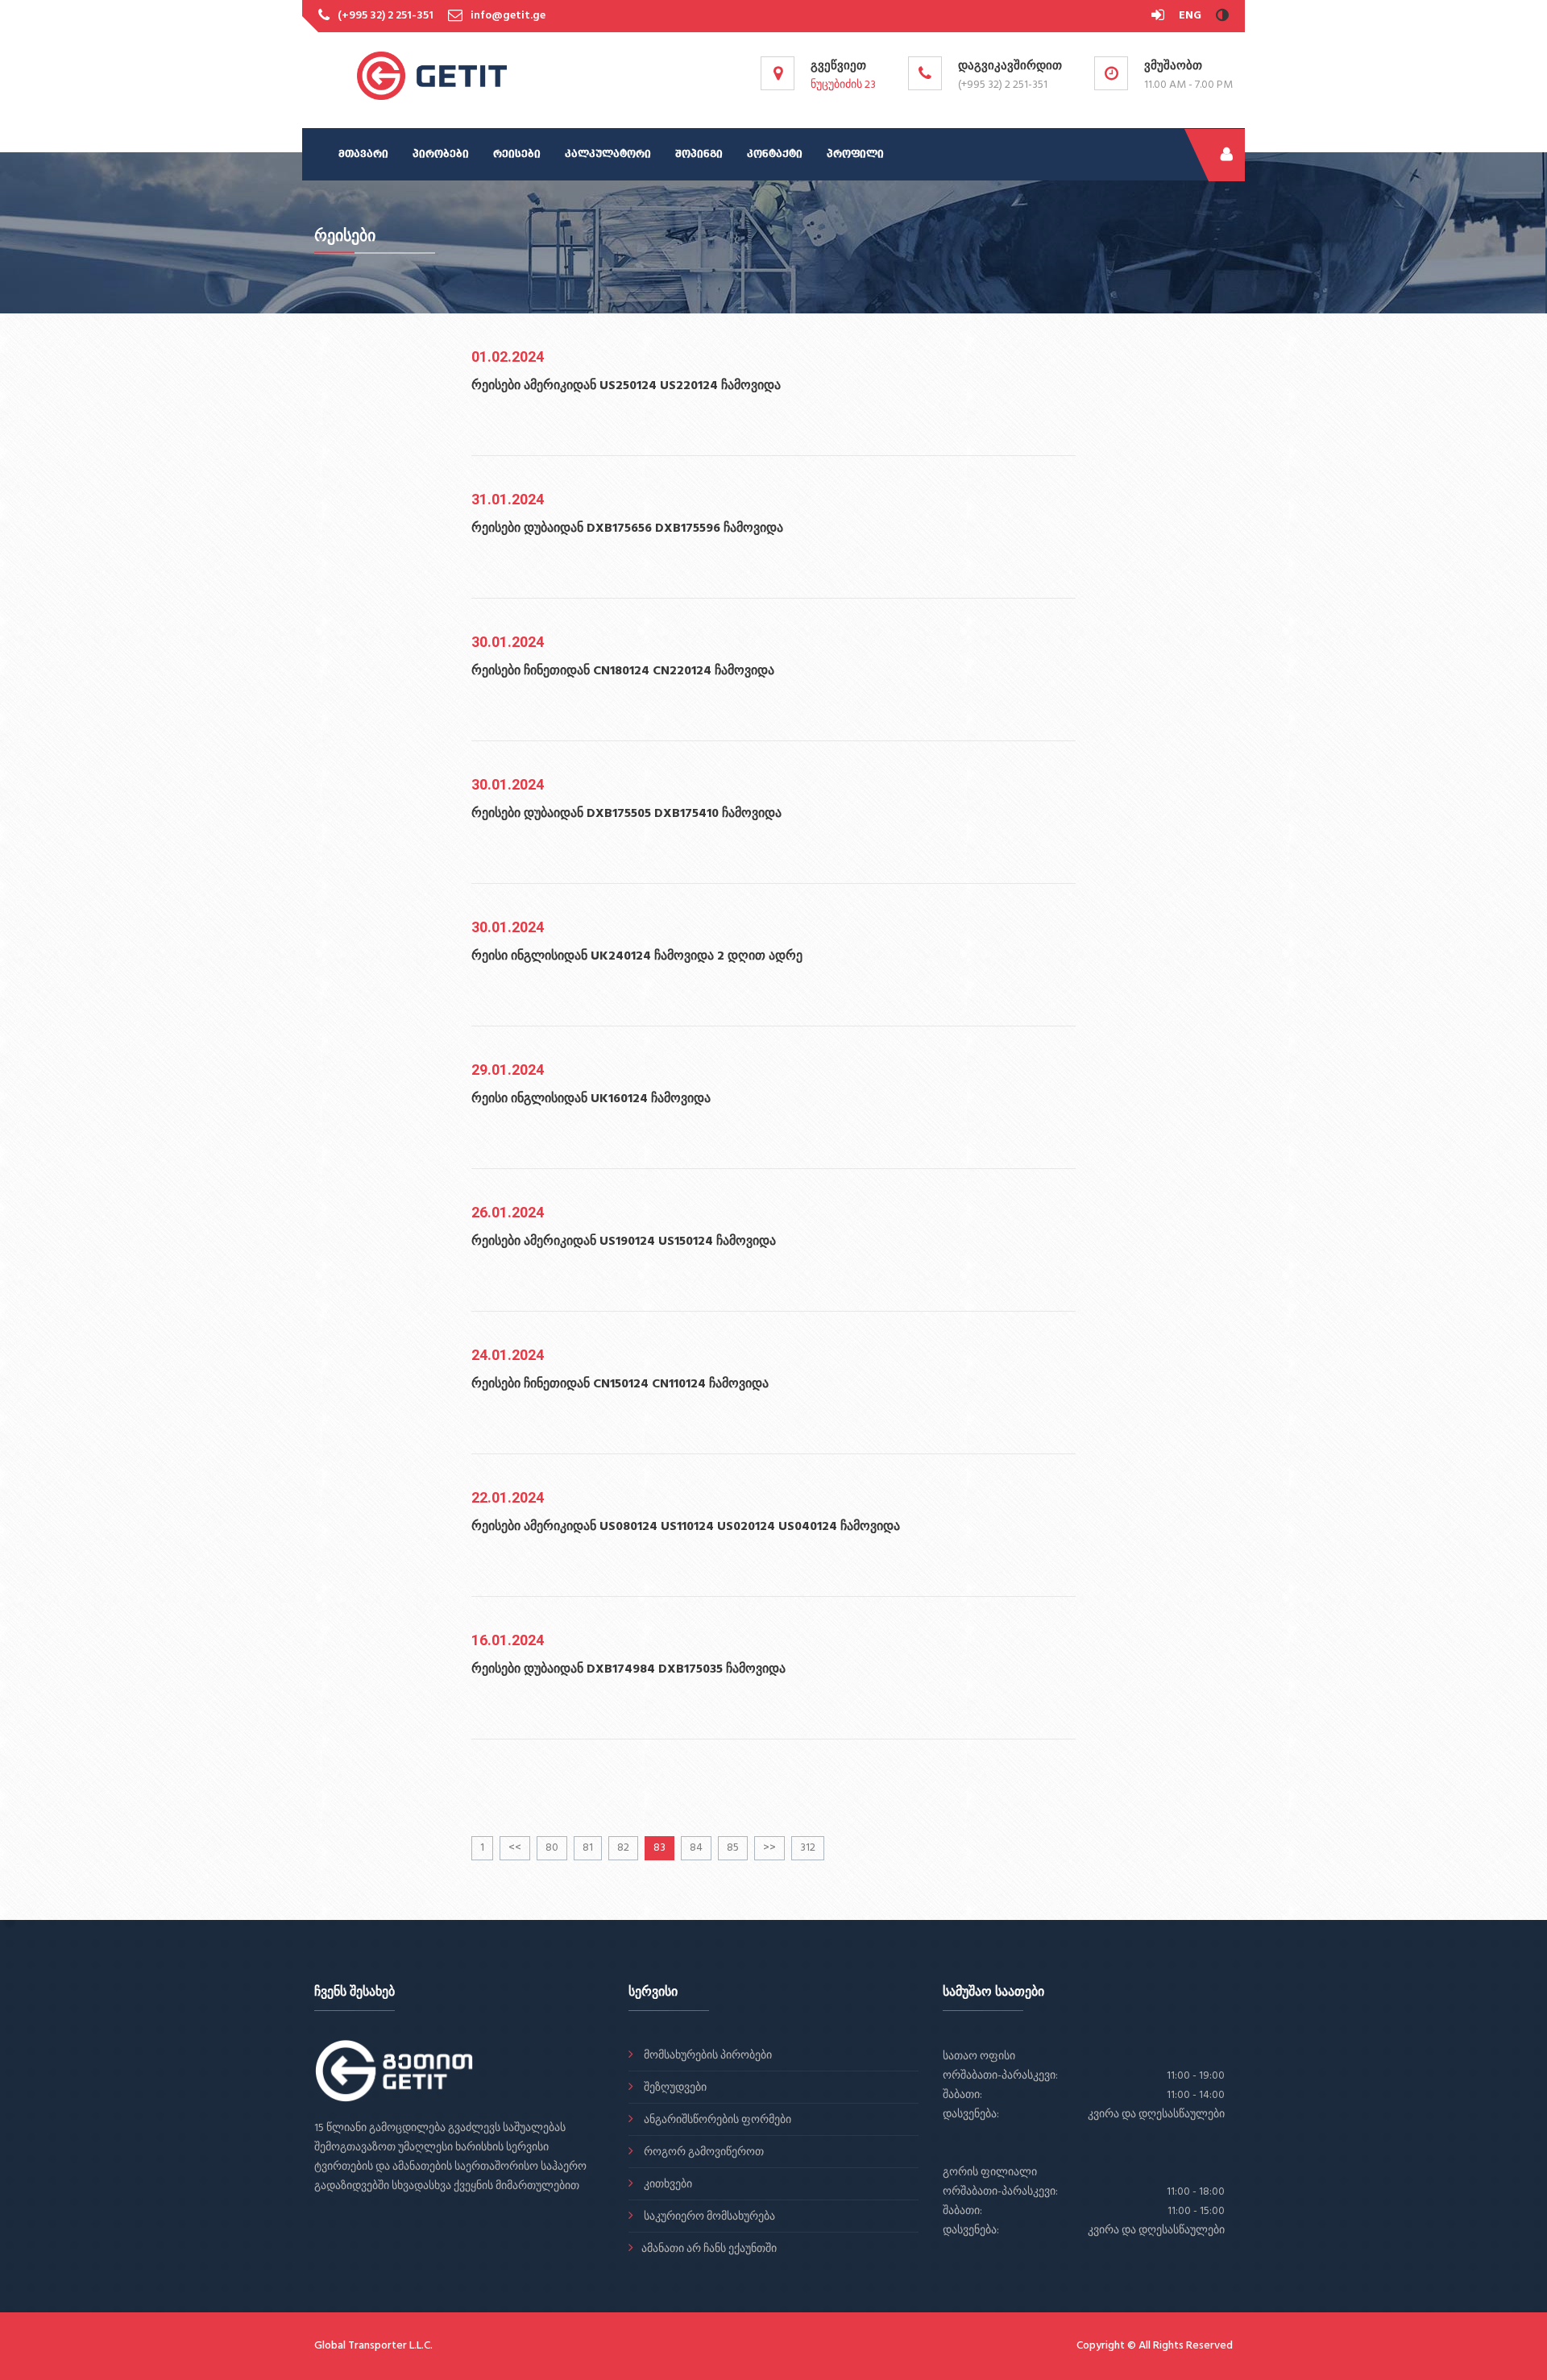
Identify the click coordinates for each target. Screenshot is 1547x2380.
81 (588, 1848)
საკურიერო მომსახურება (708, 2217)
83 (659, 1848)
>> (769, 1848)
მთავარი (363, 154)
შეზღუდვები (674, 2088)
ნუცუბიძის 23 (843, 85)
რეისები (517, 154)
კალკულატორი (608, 154)
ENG (1190, 16)
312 (808, 1848)
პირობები (441, 154)
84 (696, 1848)
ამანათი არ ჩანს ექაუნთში (709, 2249)
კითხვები (667, 2185)
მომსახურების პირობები (707, 2056)
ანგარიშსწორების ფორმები (716, 2120)
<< (515, 1848)
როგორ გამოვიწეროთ (703, 2152)
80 (552, 1848)
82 (623, 1848)
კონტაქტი (775, 154)
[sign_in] (1159, 16)
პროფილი (855, 154)
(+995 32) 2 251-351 (386, 16)
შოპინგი (699, 154)
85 (733, 1848)
